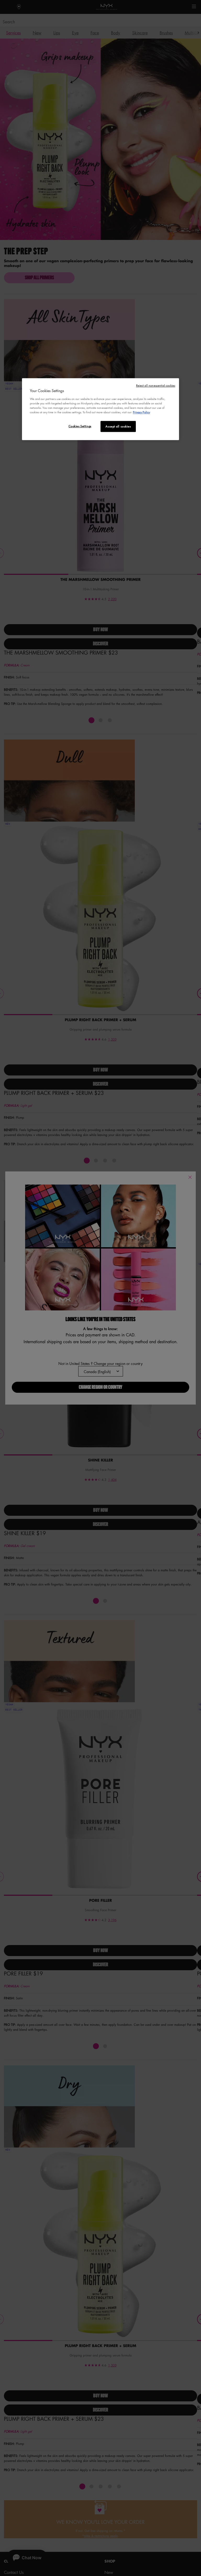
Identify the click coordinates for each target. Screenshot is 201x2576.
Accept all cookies (118, 427)
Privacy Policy (141, 412)
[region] (100, 409)
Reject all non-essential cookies (156, 386)
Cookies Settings (80, 426)
